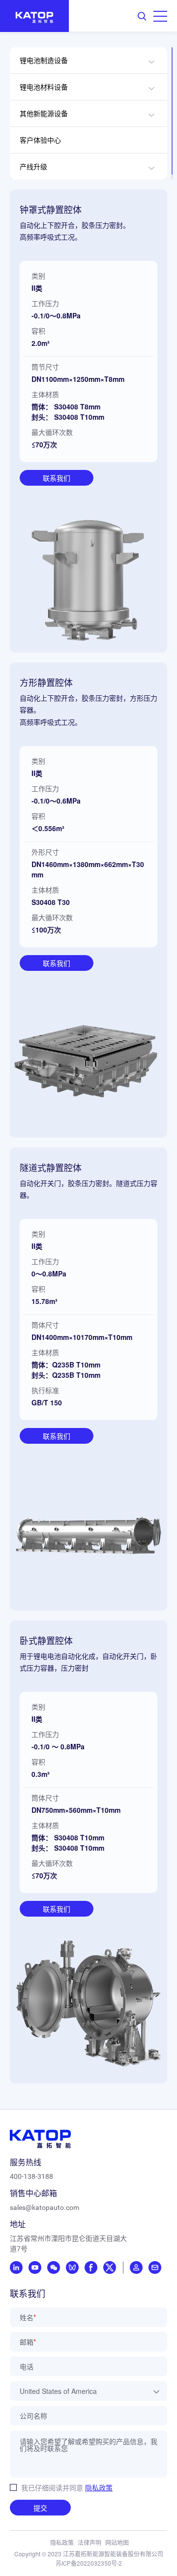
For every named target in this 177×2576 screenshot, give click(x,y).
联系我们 (57, 478)
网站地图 (117, 2542)
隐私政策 (99, 2487)
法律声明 (89, 2542)
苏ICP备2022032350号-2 (89, 2563)
